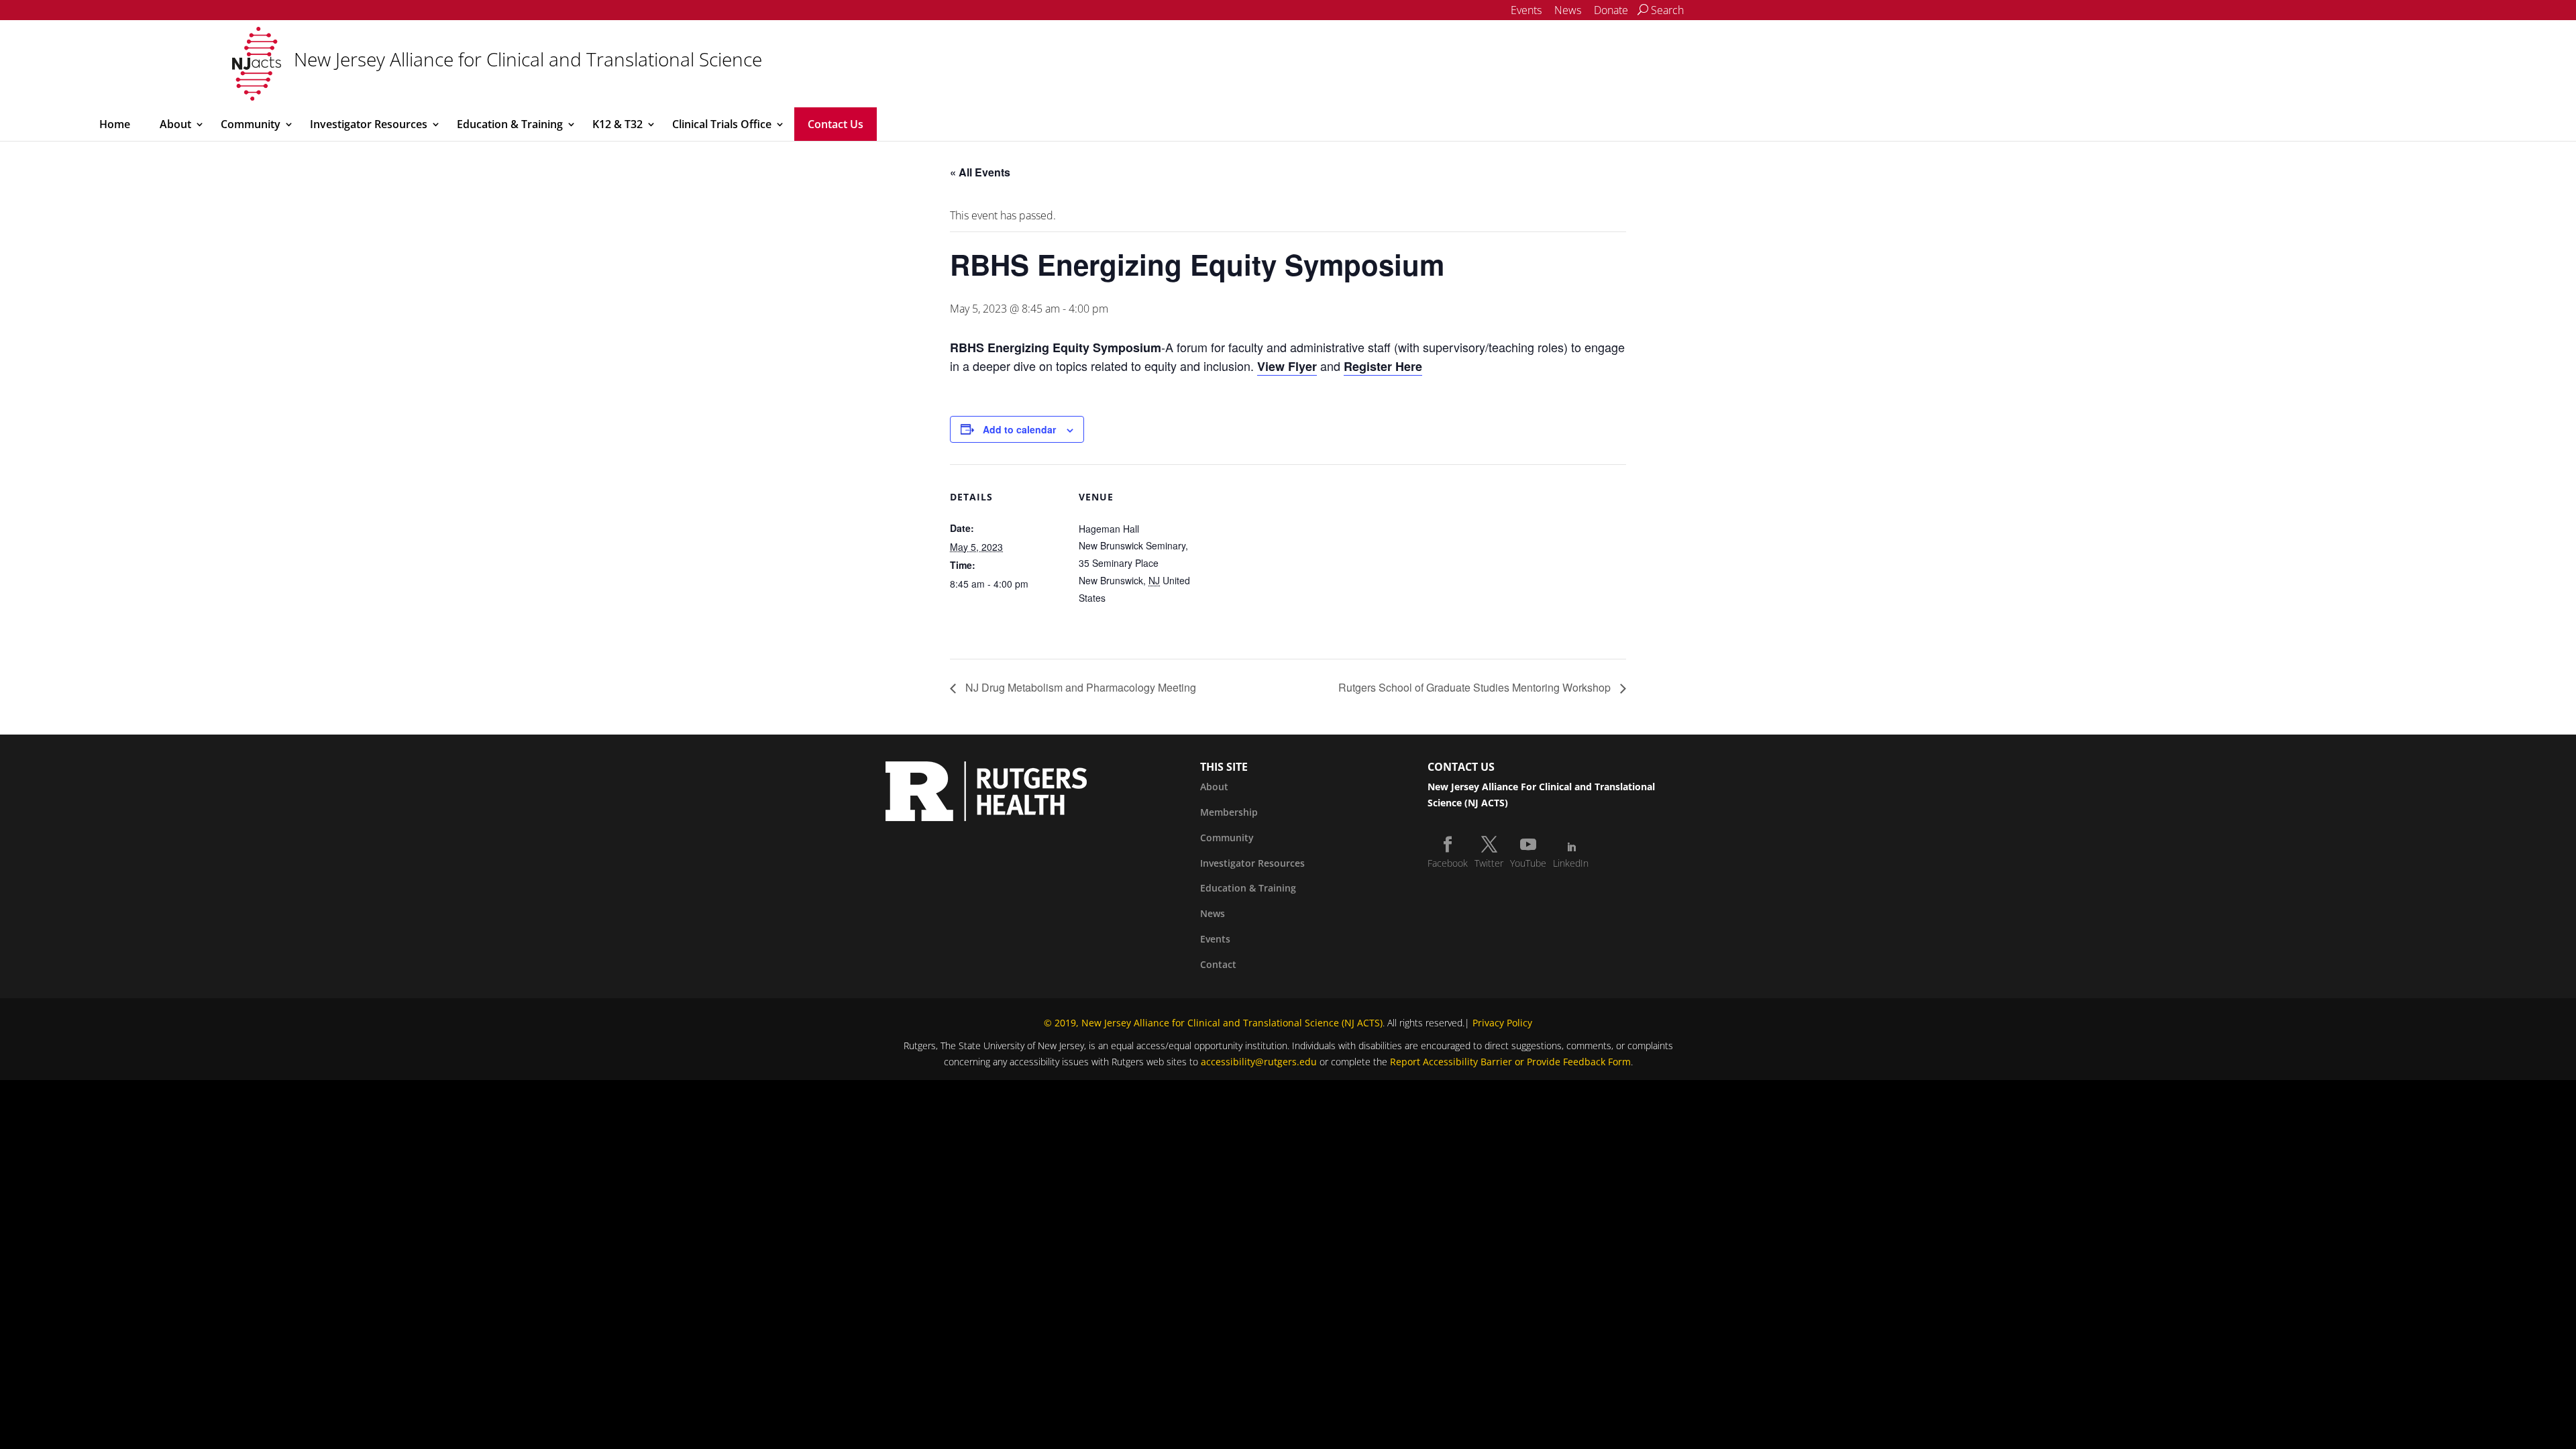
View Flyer (1287, 366)
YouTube (1528, 863)
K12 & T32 (618, 124)
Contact (1218, 964)
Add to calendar (1019, 429)
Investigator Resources (369, 124)
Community (251, 124)
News (1568, 10)
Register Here (1383, 366)
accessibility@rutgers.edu (1259, 1062)
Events (1526, 10)
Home (115, 124)
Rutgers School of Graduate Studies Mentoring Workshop (1476, 687)
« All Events (980, 172)
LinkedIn (1571, 863)
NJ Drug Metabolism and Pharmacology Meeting (1079, 687)
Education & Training (510, 124)
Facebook (1448, 863)
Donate (1611, 10)
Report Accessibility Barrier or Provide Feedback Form (1510, 1062)
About (175, 124)
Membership (1229, 812)
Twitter (1489, 863)
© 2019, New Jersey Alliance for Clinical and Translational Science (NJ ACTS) (1213, 1023)
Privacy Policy (1502, 1023)
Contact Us (836, 124)
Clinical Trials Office (722, 124)
